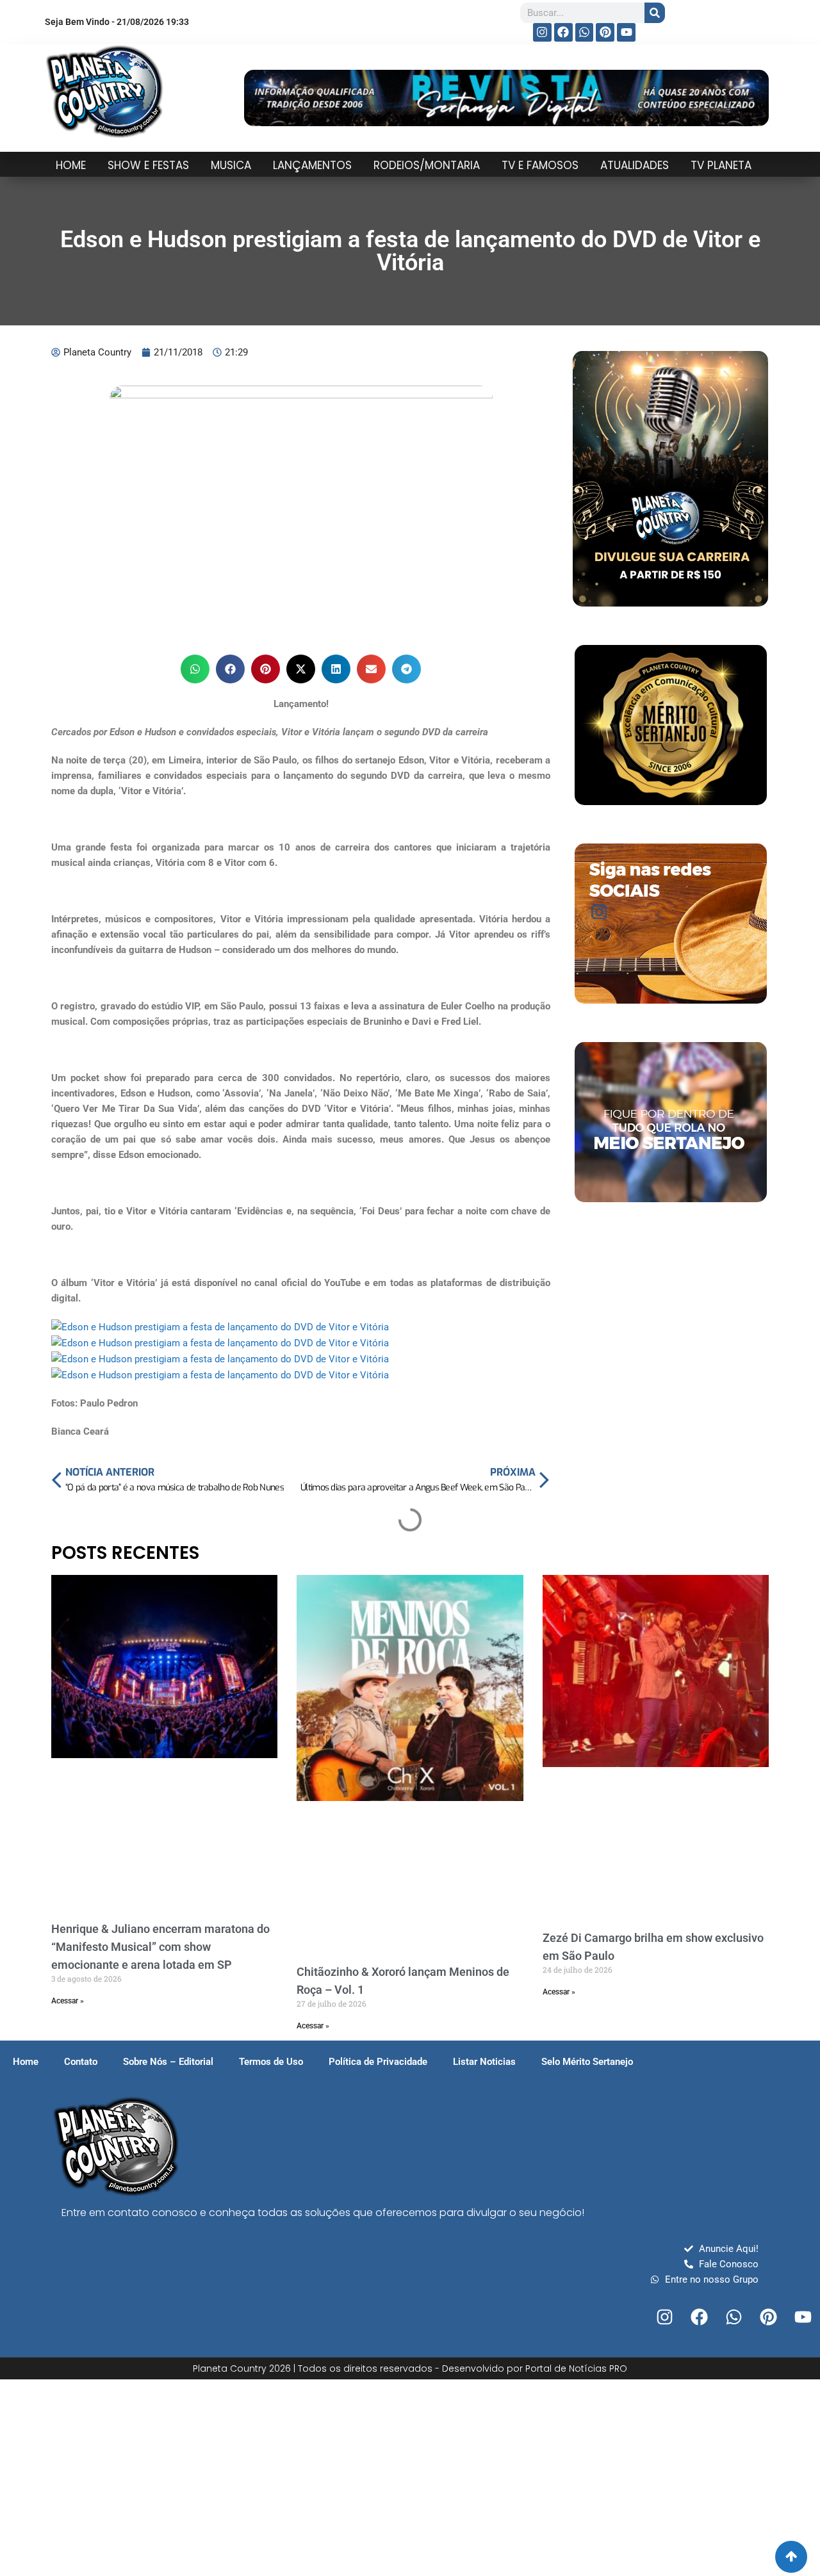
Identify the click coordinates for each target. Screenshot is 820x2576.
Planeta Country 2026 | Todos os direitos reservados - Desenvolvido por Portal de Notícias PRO (410, 2368)
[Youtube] (626, 32)
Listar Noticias (484, 2062)
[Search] (655, 13)
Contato (81, 2062)
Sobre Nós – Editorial (168, 2062)
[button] (195, 669)
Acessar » (68, 2001)
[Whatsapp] (585, 32)
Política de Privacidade (378, 2062)
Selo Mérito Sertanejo (587, 2062)
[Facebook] (563, 32)
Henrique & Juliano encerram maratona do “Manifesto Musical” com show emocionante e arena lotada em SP (160, 1947)
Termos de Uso (271, 2062)
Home (26, 2062)
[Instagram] (542, 32)
